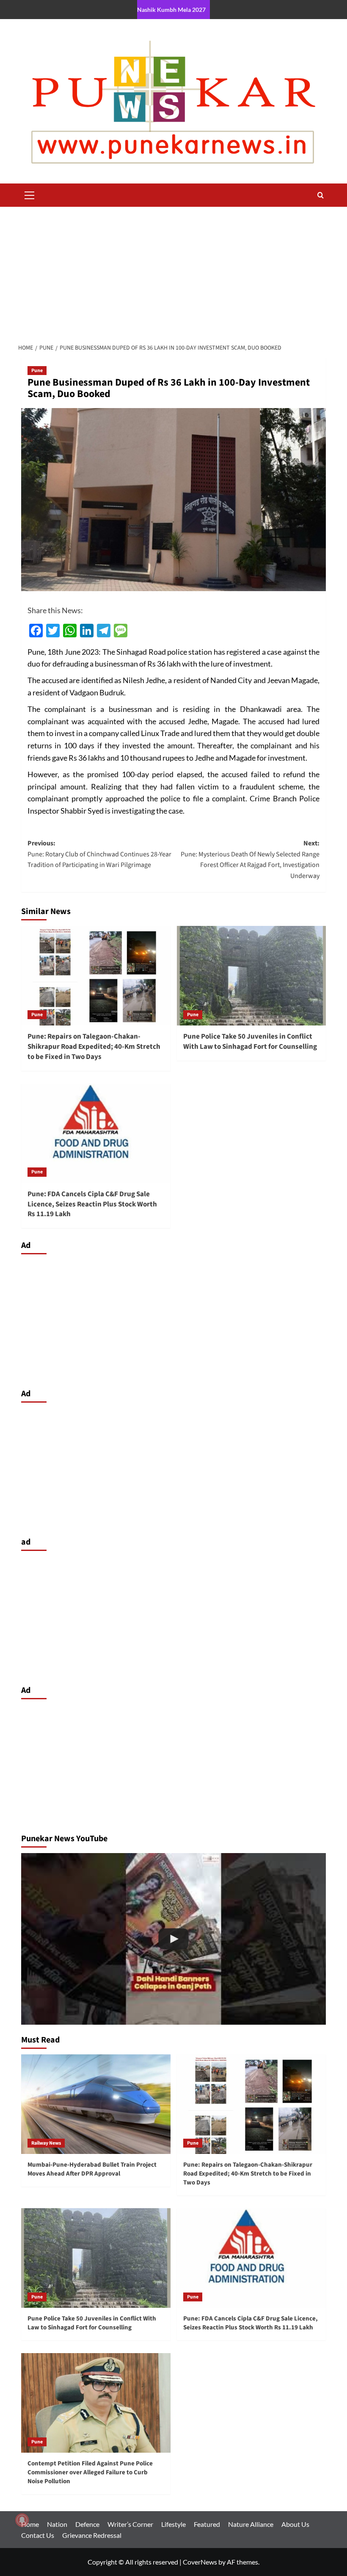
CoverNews (200, 2562)
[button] (30, 194)
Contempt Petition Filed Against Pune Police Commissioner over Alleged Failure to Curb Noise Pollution (90, 2472)
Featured (207, 2524)
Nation (57, 2524)
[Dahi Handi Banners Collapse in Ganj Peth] (173, 1939)
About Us (295, 2524)
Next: (250, 860)
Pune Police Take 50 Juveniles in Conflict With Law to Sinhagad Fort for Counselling (250, 1042)
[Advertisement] (173, 270)
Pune (37, 371)
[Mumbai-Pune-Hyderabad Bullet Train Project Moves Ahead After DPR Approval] (96, 2104)
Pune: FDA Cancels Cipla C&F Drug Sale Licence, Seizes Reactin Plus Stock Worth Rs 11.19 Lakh (92, 1204)
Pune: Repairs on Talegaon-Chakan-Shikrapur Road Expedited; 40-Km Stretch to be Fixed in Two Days (94, 1047)
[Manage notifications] (22, 2520)
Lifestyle (173, 2524)
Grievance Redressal (92, 2535)
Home (30, 2524)
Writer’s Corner (130, 2524)
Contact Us (38, 2535)
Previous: (99, 854)
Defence (87, 2524)
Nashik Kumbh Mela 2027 (171, 10)
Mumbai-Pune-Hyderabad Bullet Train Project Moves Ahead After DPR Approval (92, 2169)
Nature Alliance (251, 2524)
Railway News (46, 2143)
